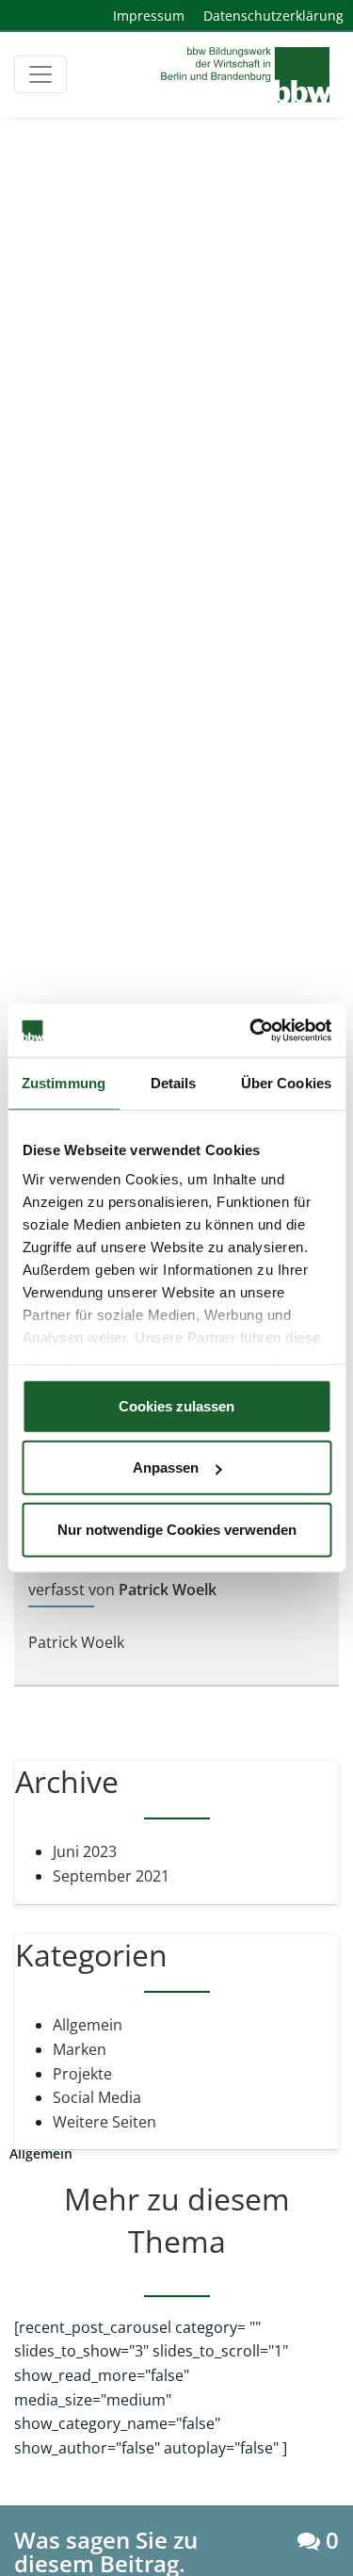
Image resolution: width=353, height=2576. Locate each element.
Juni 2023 (85, 1851)
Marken (80, 2049)
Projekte (82, 2074)
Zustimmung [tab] (64, 1082)
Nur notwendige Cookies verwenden (177, 1529)
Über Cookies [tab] (286, 1082)
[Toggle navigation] (40, 74)
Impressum (149, 16)
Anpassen (166, 1467)
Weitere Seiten (104, 2122)
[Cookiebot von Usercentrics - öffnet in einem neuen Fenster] (251, 1031)
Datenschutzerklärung (273, 16)
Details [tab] (174, 1082)
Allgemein (88, 2025)
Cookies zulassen (176, 1405)
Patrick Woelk (76, 1642)
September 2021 (111, 1876)
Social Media (97, 2097)
